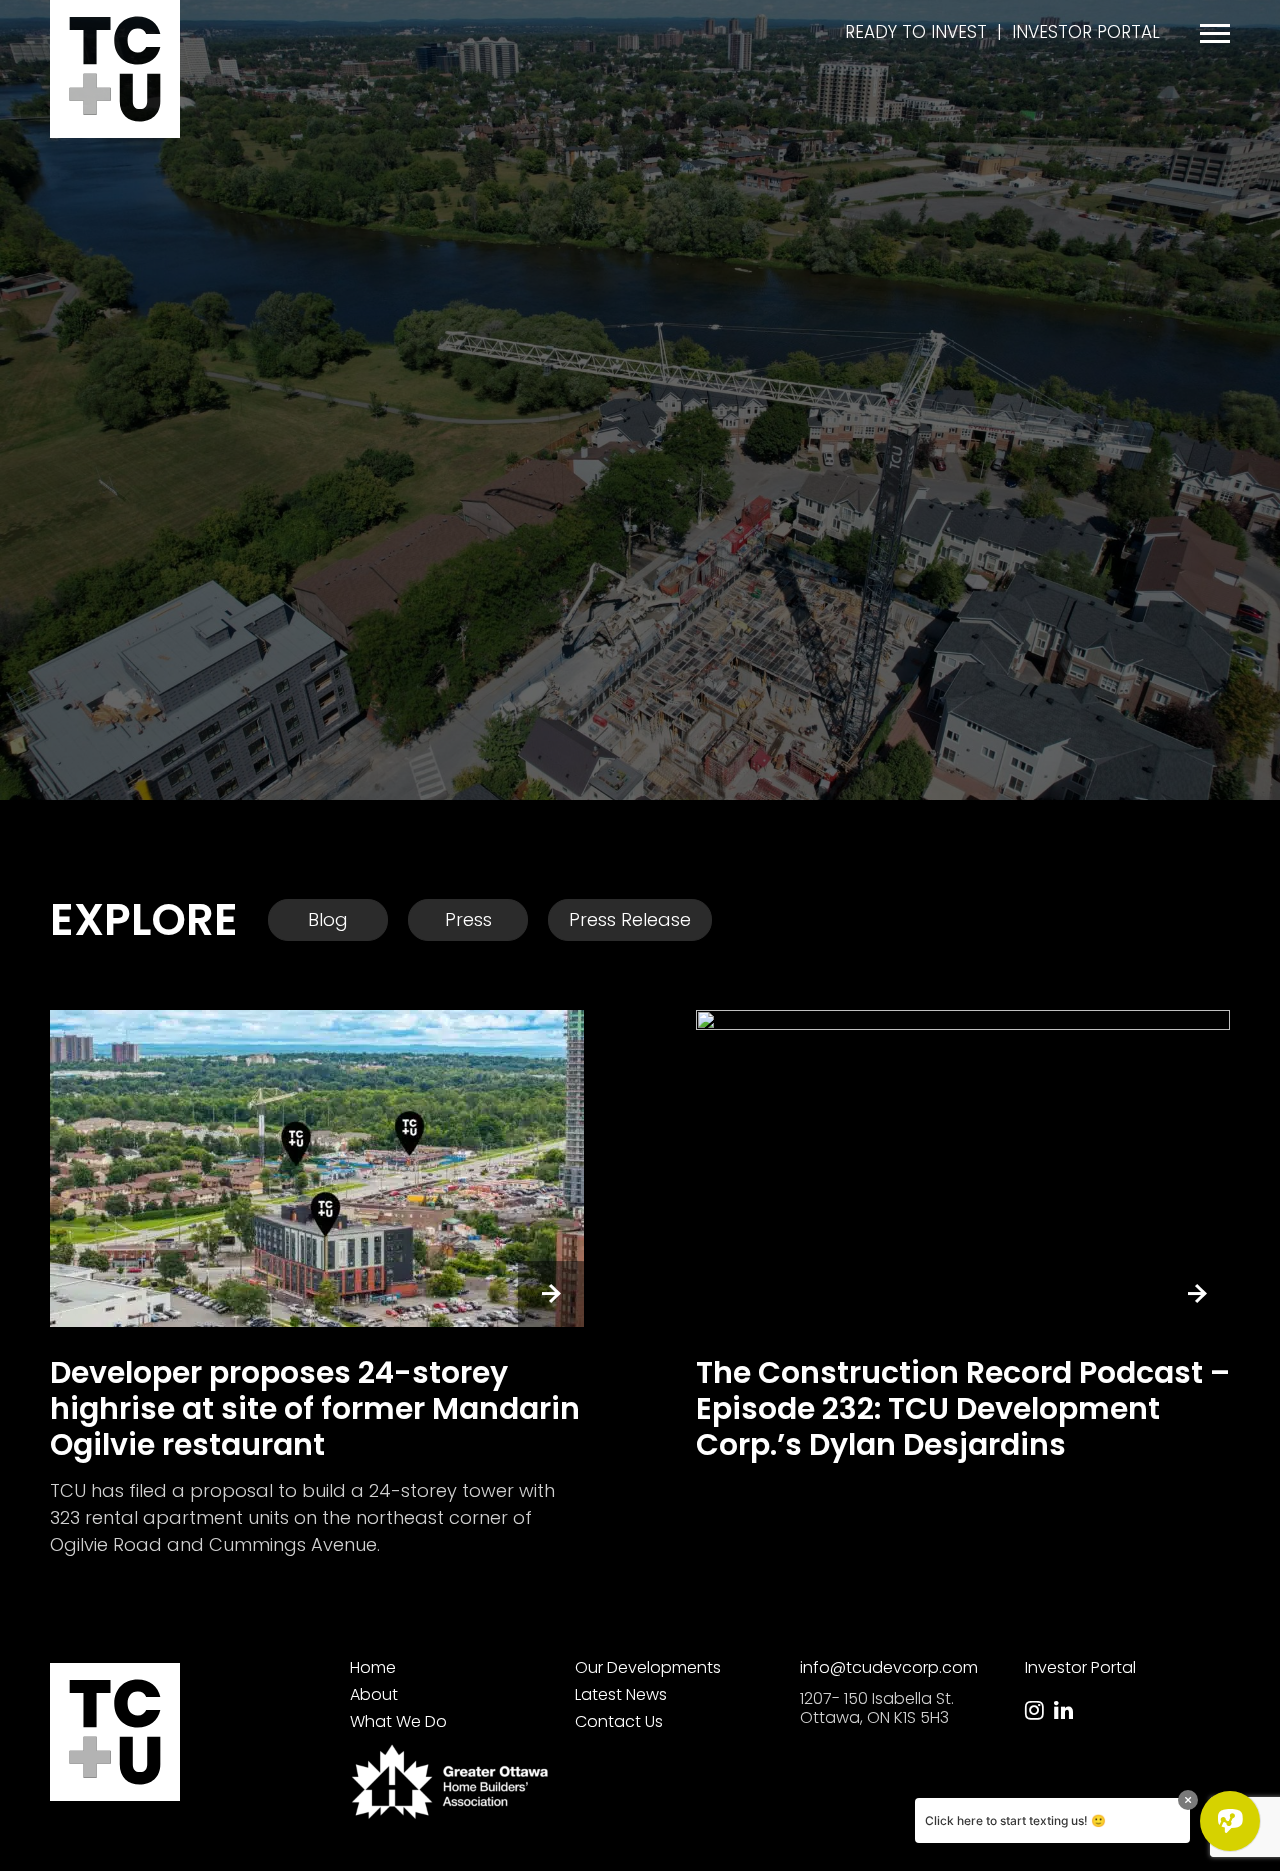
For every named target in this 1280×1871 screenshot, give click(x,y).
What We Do (398, 1721)
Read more (317, 1284)
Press (468, 919)
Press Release (630, 919)
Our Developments (648, 1667)
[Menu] (1215, 33)
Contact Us (619, 1721)
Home (373, 1667)
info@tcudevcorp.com (889, 1667)
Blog (328, 919)
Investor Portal (1086, 32)
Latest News (621, 1694)
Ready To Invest (916, 32)
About (374, 1694)
